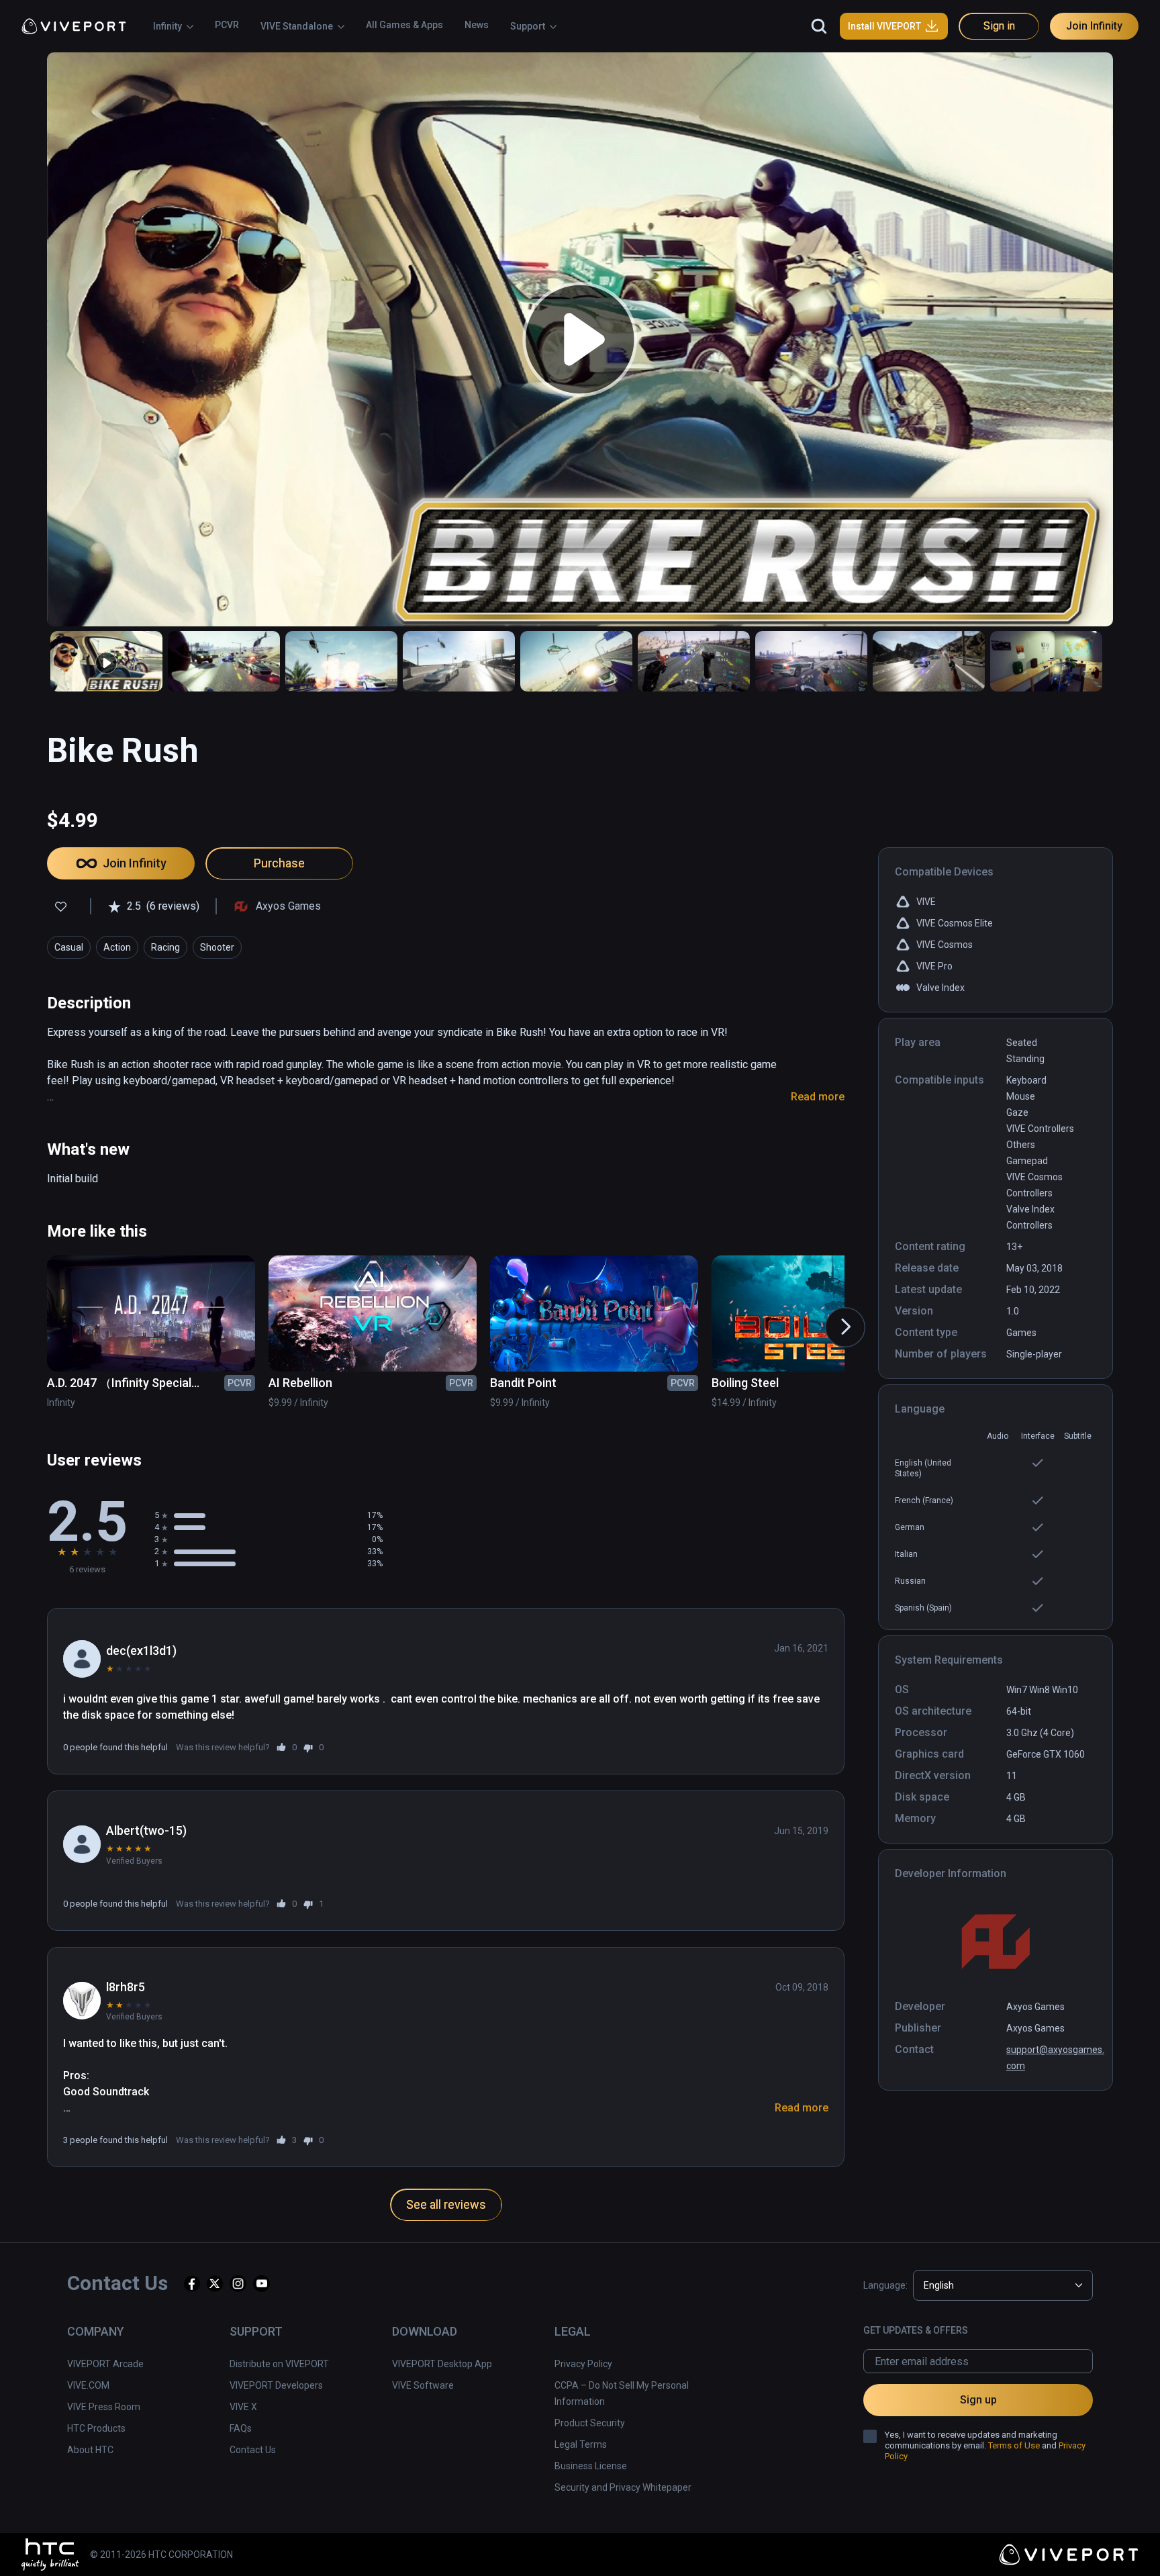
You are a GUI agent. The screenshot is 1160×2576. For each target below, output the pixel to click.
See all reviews (446, 2204)
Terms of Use (1014, 2445)
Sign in (999, 26)
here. (93, 2559)
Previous (30, 1314)
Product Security (590, 2423)
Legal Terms (581, 2444)
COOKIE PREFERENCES (856, 2545)
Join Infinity (1094, 26)
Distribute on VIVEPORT (279, 2364)
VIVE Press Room (104, 2407)
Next (832, 1314)
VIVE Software (423, 2385)
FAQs (241, 2428)
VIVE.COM (88, 2385)
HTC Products (96, 2428)
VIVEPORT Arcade (105, 2364)
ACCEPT (960, 2545)
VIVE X (243, 2407)
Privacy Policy (583, 2364)
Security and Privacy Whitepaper (623, 2487)
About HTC (90, 2450)
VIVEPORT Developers (276, 2385)
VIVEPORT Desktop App (442, 2364)
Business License (591, 2466)
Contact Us (253, 2450)
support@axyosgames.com (1055, 2058)
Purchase (279, 863)
